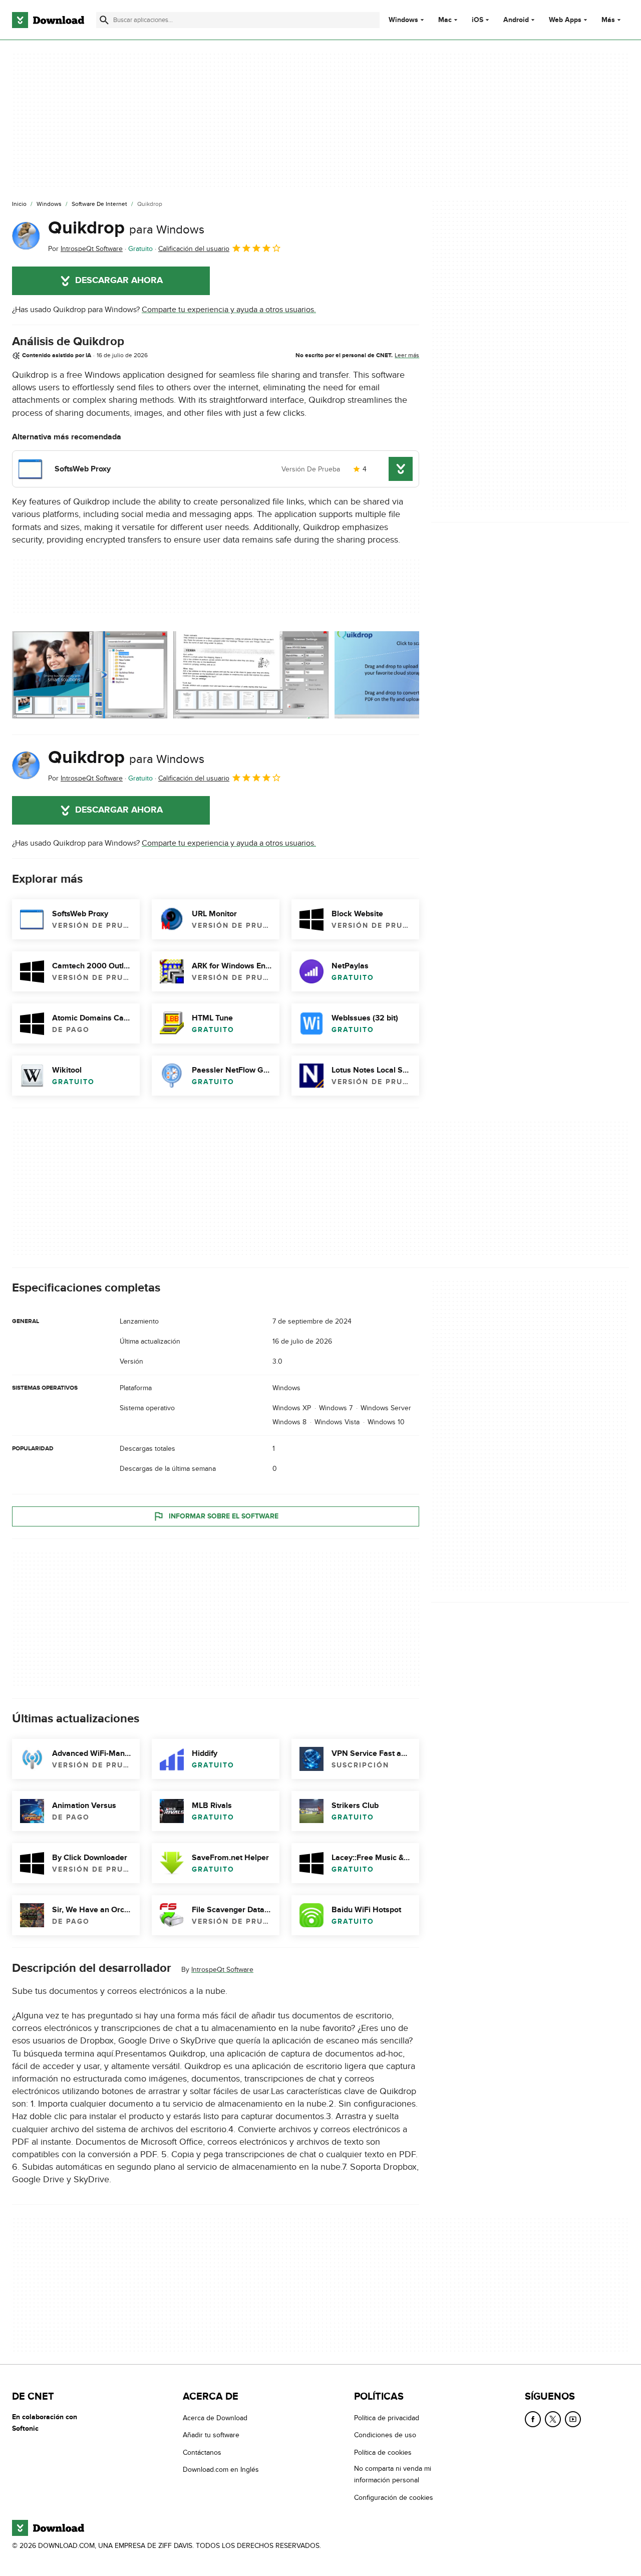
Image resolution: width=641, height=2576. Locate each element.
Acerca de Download (215, 2418)
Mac (445, 20)
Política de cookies (383, 2453)
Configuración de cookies (394, 2498)
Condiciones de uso (385, 2435)
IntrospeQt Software (222, 1970)
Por (85, 249)
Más (608, 20)
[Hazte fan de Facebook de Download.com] (533, 2419)
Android (516, 20)
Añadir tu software (211, 2435)
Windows (403, 20)
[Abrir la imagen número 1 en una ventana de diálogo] (251, 675)
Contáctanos (202, 2453)
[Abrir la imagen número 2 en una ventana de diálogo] (412, 675)
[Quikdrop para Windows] (26, 236)
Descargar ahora (119, 281)
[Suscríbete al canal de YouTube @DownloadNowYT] (573, 2419)
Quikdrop (126, 228)
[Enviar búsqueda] (104, 20)
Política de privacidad (387, 2418)
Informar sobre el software (224, 1516)
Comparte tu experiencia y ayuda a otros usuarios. (229, 310)
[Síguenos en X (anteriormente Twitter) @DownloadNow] (553, 2419)
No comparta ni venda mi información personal (393, 2474)
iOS (477, 20)
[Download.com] (48, 20)
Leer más (407, 355)
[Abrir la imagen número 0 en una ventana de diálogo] (90, 675)
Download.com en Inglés (221, 2470)
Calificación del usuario (194, 249)
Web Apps (565, 20)
